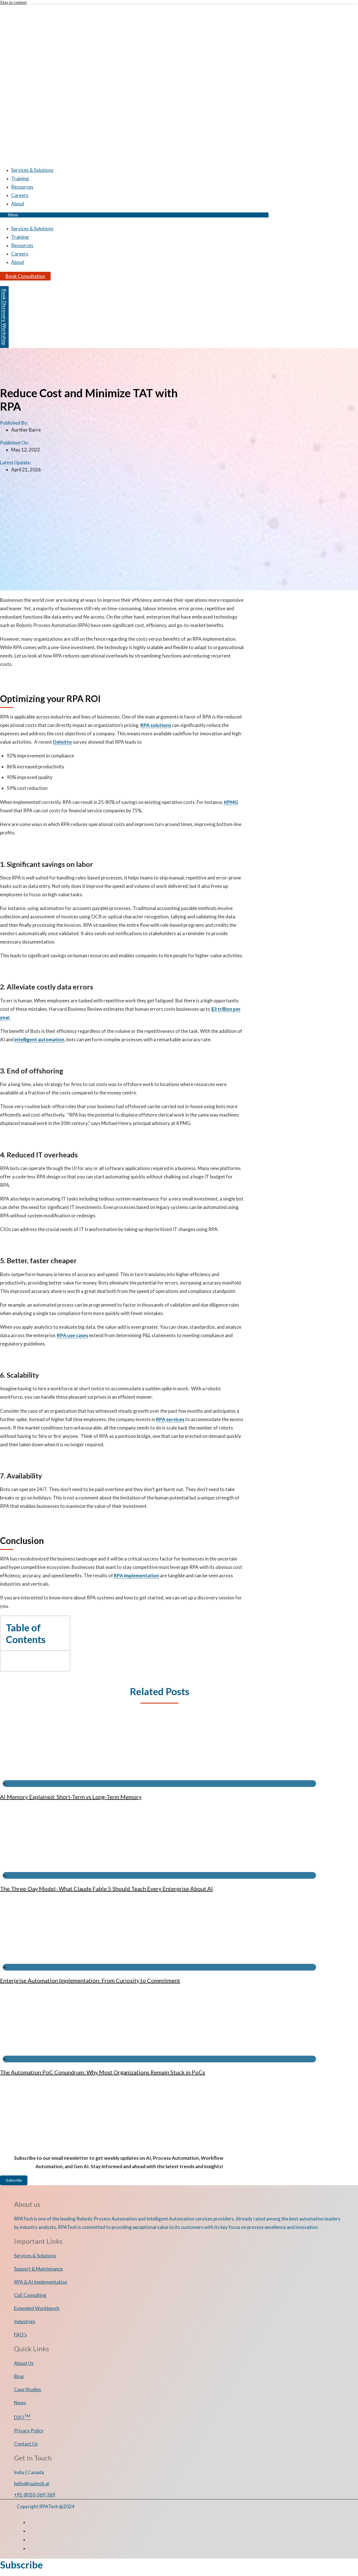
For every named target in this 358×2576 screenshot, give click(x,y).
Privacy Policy (29, 2431)
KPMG (231, 802)
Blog (19, 2376)
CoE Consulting (30, 2295)
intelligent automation (39, 1039)
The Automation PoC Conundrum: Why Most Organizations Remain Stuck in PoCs (103, 2072)
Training (20, 178)
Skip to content (13, 2)
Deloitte (62, 742)
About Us (24, 2363)
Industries (25, 2321)
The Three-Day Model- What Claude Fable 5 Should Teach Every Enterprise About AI (106, 1889)
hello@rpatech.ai (32, 2483)
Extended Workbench (37, 2308)
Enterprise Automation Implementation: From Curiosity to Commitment (90, 1980)
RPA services (170, 1419)
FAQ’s (20, 2335)
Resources (22, 187)
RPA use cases (73, 1335)
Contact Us (26, 2444)
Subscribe (14, 2180)
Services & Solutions (32, 170)
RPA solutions (156, 725)
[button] (134, 215)
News (20, 2403)
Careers (20, 195)
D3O (23, 2417)
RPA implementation (136, 1575)
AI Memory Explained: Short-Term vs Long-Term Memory (71, 1797)
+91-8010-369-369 (35, 2495)
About (18, 204)
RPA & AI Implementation (41, 2282)
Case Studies (28, 2389)
